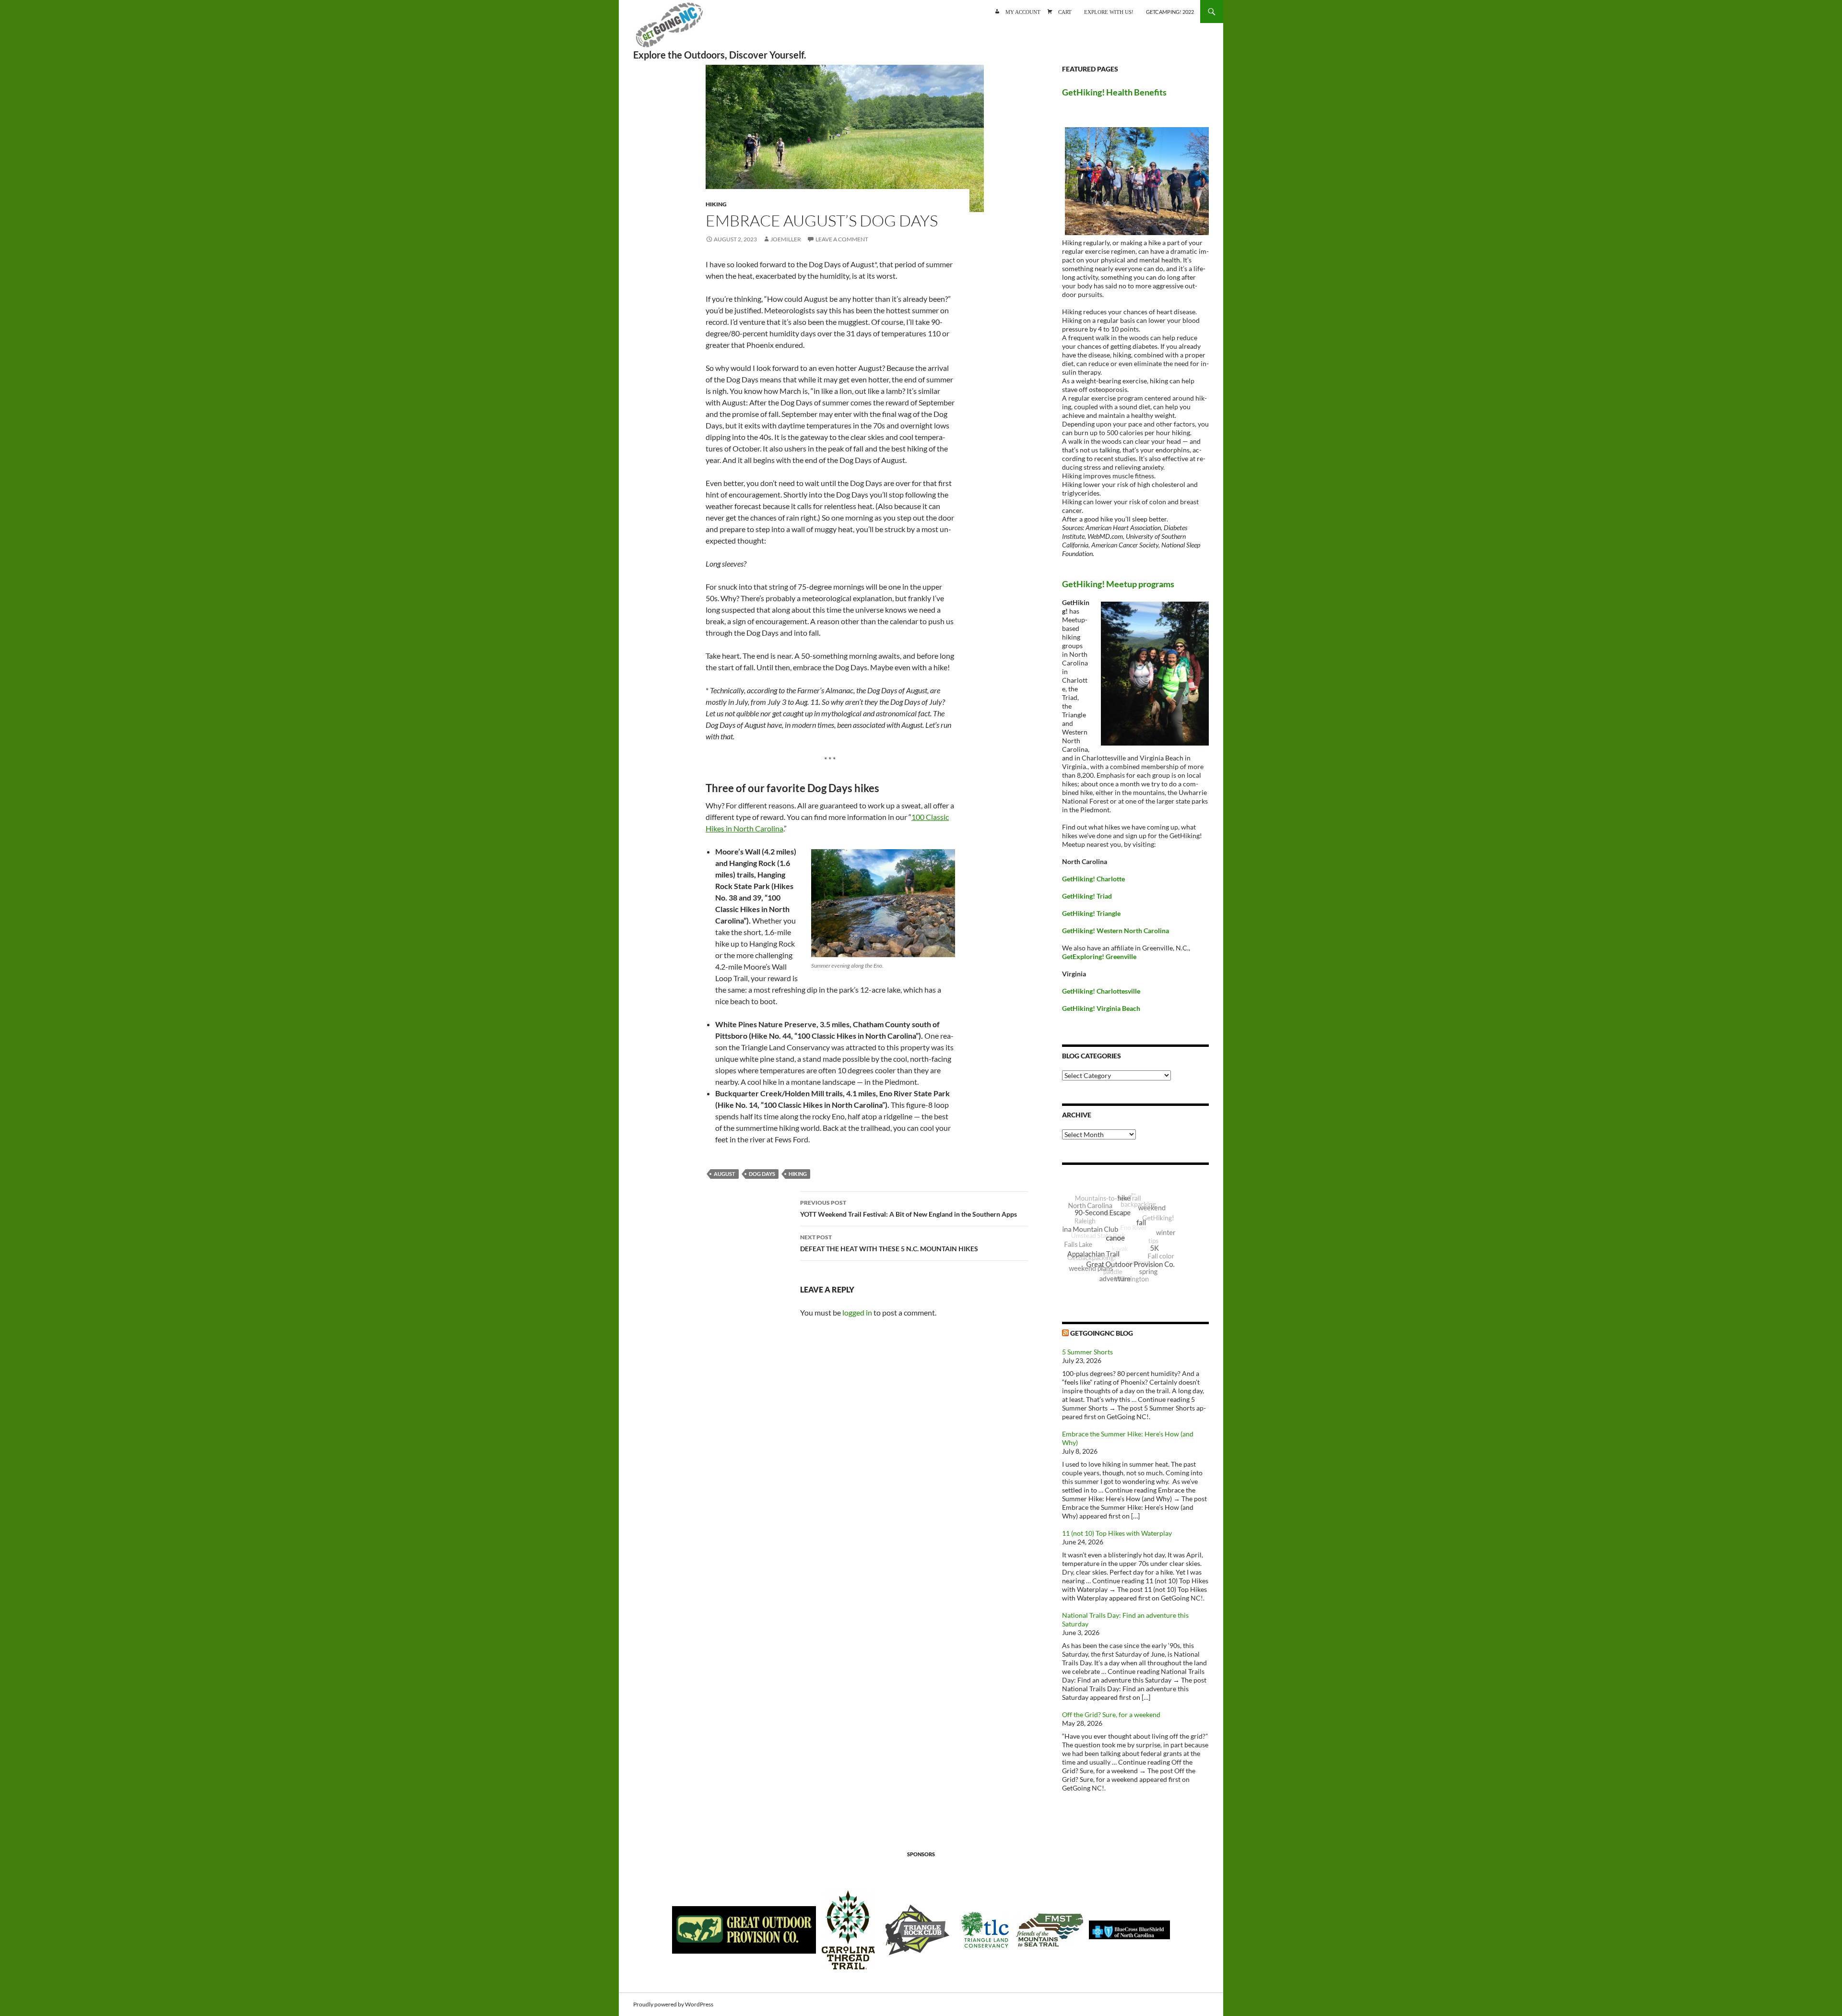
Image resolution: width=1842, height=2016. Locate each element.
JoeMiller (786, 239)
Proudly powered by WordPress (673, 2004)
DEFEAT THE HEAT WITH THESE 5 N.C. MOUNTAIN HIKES (889, 1243)
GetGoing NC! (669, 29)
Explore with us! (1109, 11)
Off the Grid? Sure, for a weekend (1111, 1714)
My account (1023, 11)
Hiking (716, 204)
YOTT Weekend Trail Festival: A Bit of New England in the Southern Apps (909, 1209)
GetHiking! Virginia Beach (1101, 1008)
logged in (857, 1312)
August (725, 1174)
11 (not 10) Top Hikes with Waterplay (1117, 1533)
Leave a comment (842, 239)
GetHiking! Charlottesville (1101, 991)
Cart (1065, 11)
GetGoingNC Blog (1102, 1333)
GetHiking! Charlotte (1093, 879)
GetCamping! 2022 (1170, 12)
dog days (762, 1174)
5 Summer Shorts (1087, 1352)
